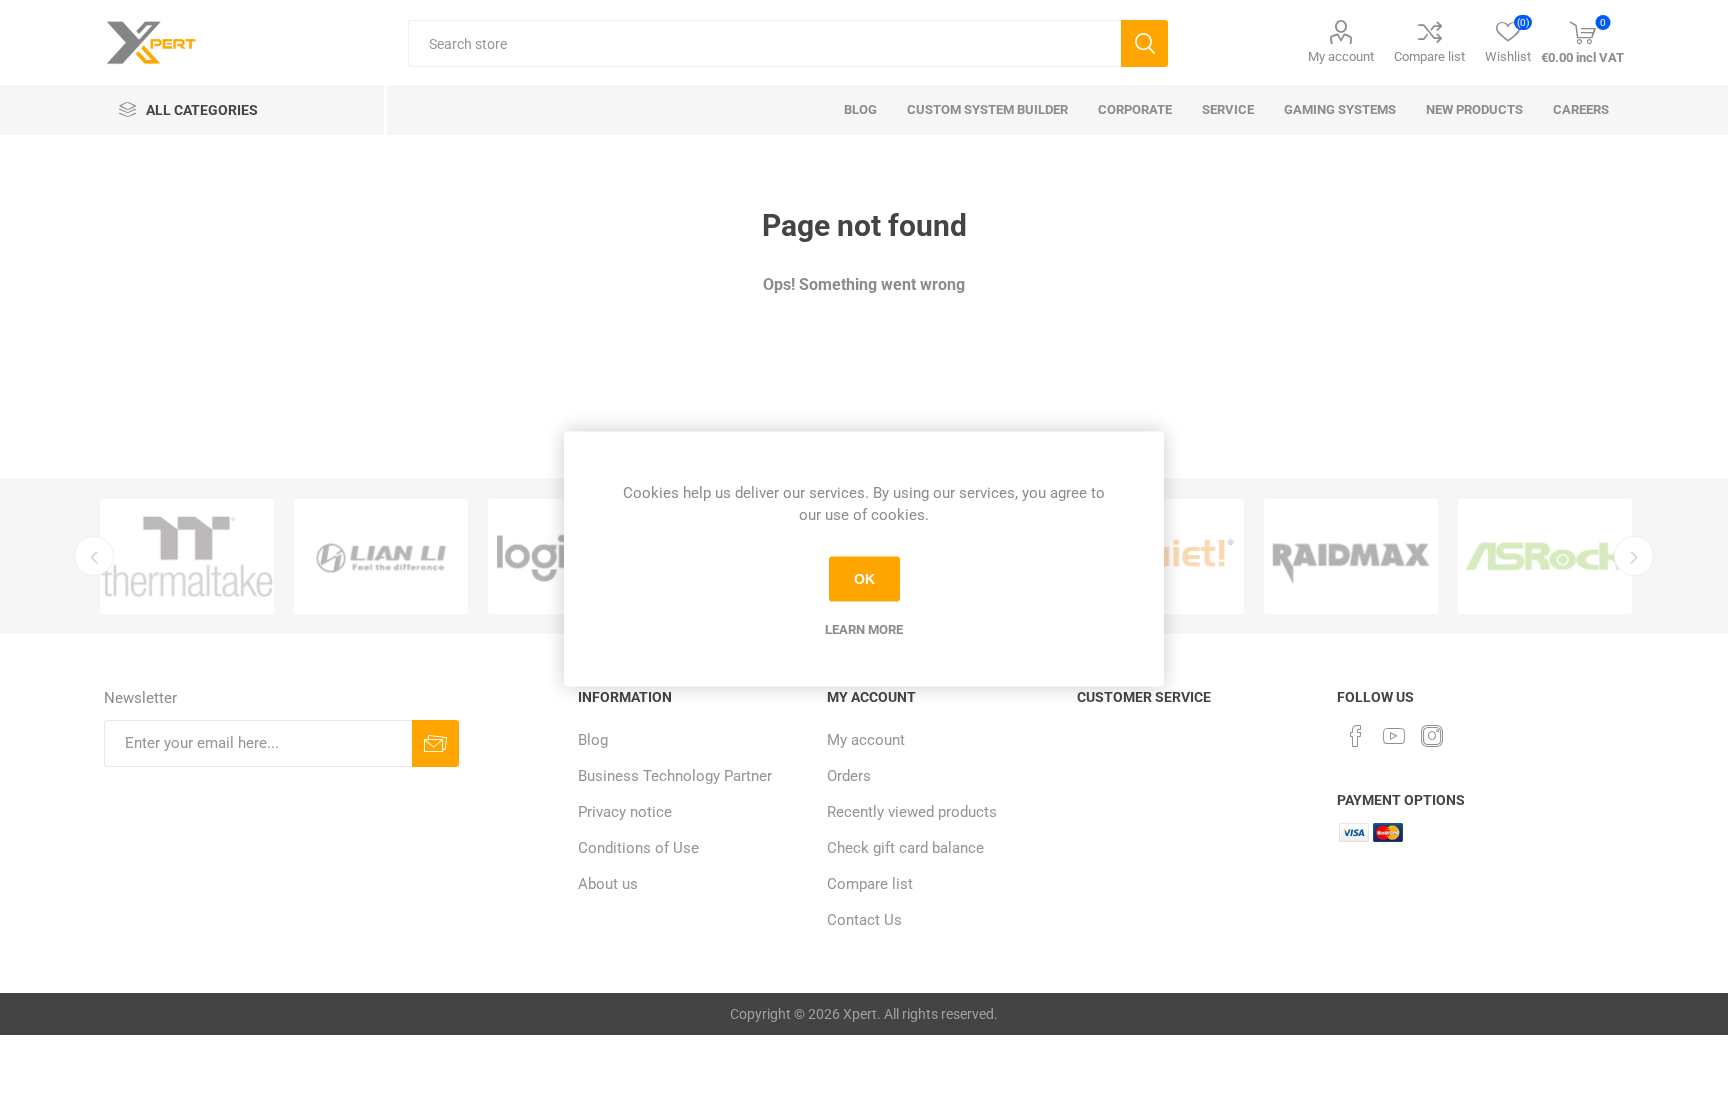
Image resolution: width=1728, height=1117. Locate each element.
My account (1341, 56)
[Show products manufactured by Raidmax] (1351, 556)
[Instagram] (1432, 736)
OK (864, 579)
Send (435, 743)
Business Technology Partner (675, 776)
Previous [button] (94, 556)
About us (608, 884)
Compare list (1429, 56)
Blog (593, 740)
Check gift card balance (905, 848)
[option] (187, 556)
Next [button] (1634, 556)
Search (1144, 43)
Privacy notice (625, 812)
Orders (849, 776)
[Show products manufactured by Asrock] (1545, 556)
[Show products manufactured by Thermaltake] (187, 556)
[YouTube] (1394, 736)
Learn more (864, 628)
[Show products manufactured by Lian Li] (381, 556)
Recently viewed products (912, 812)
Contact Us (864, 920)
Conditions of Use (638, 848)
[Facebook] (1356, 736)
